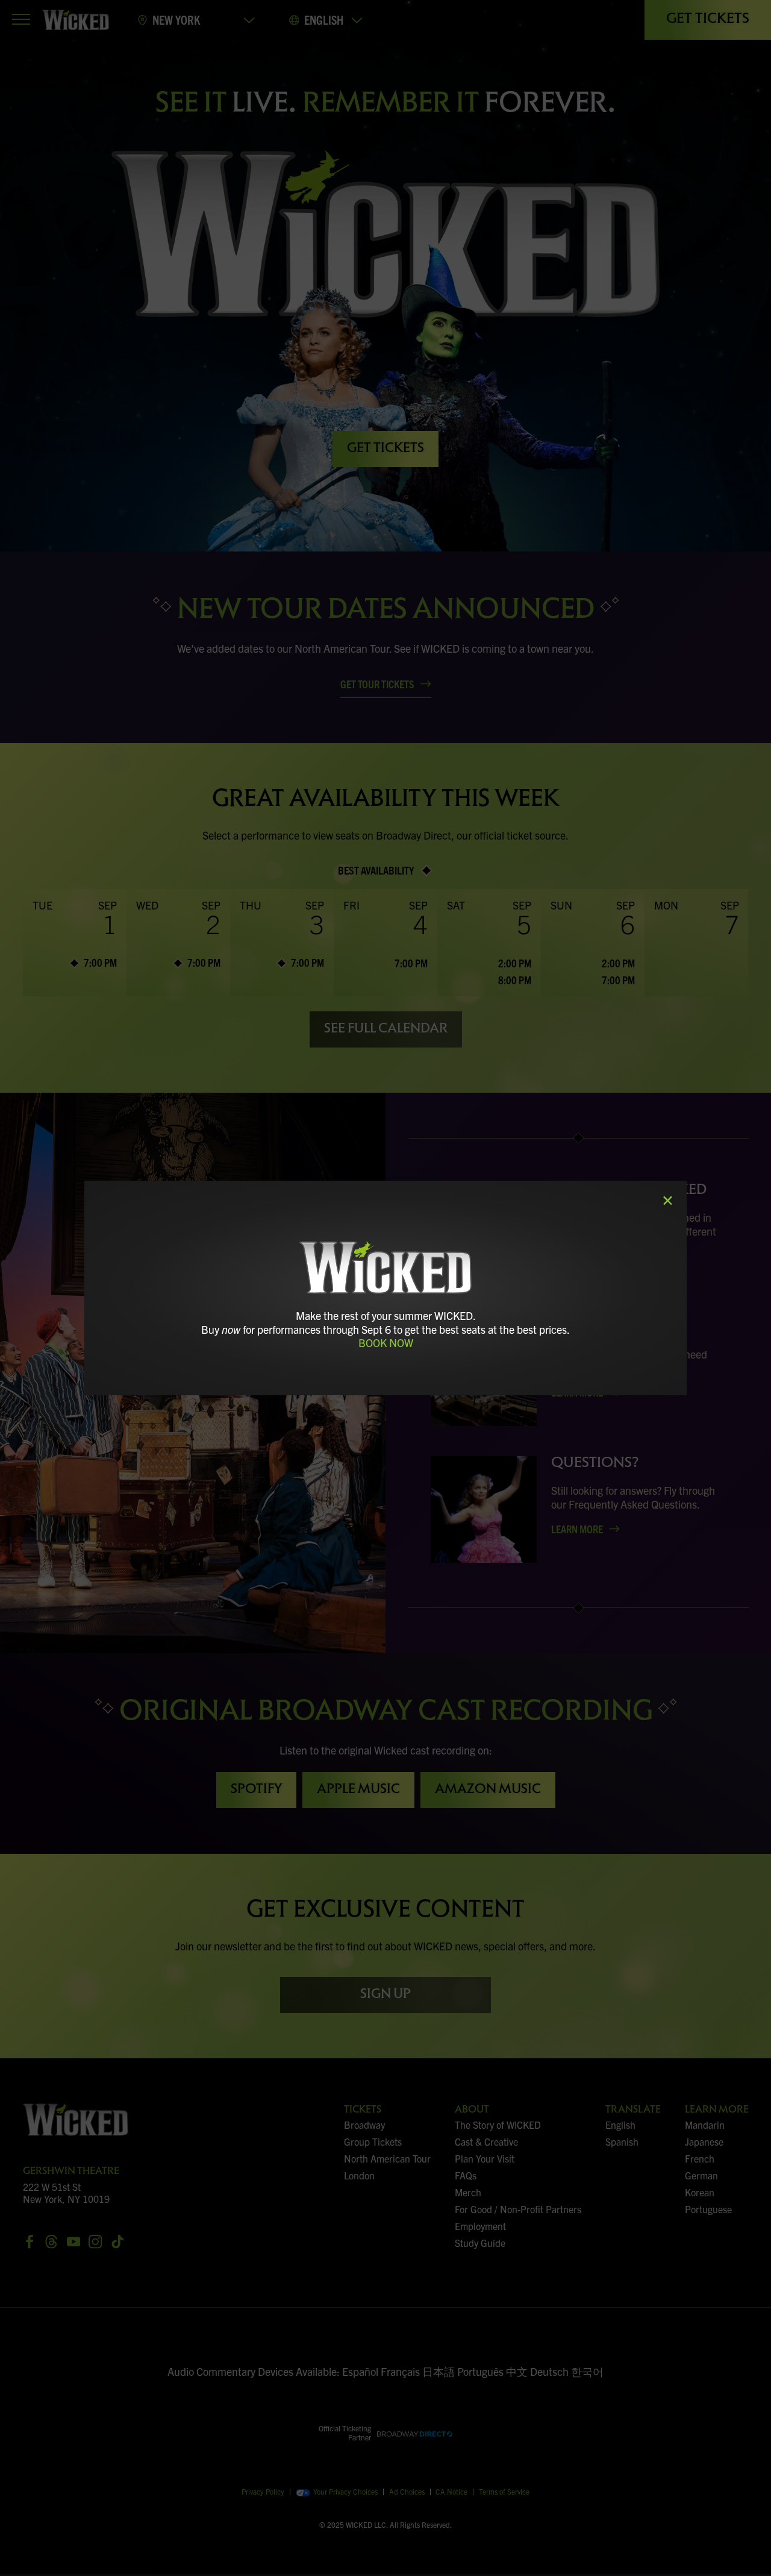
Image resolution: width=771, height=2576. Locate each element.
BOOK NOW (386, 1343)
